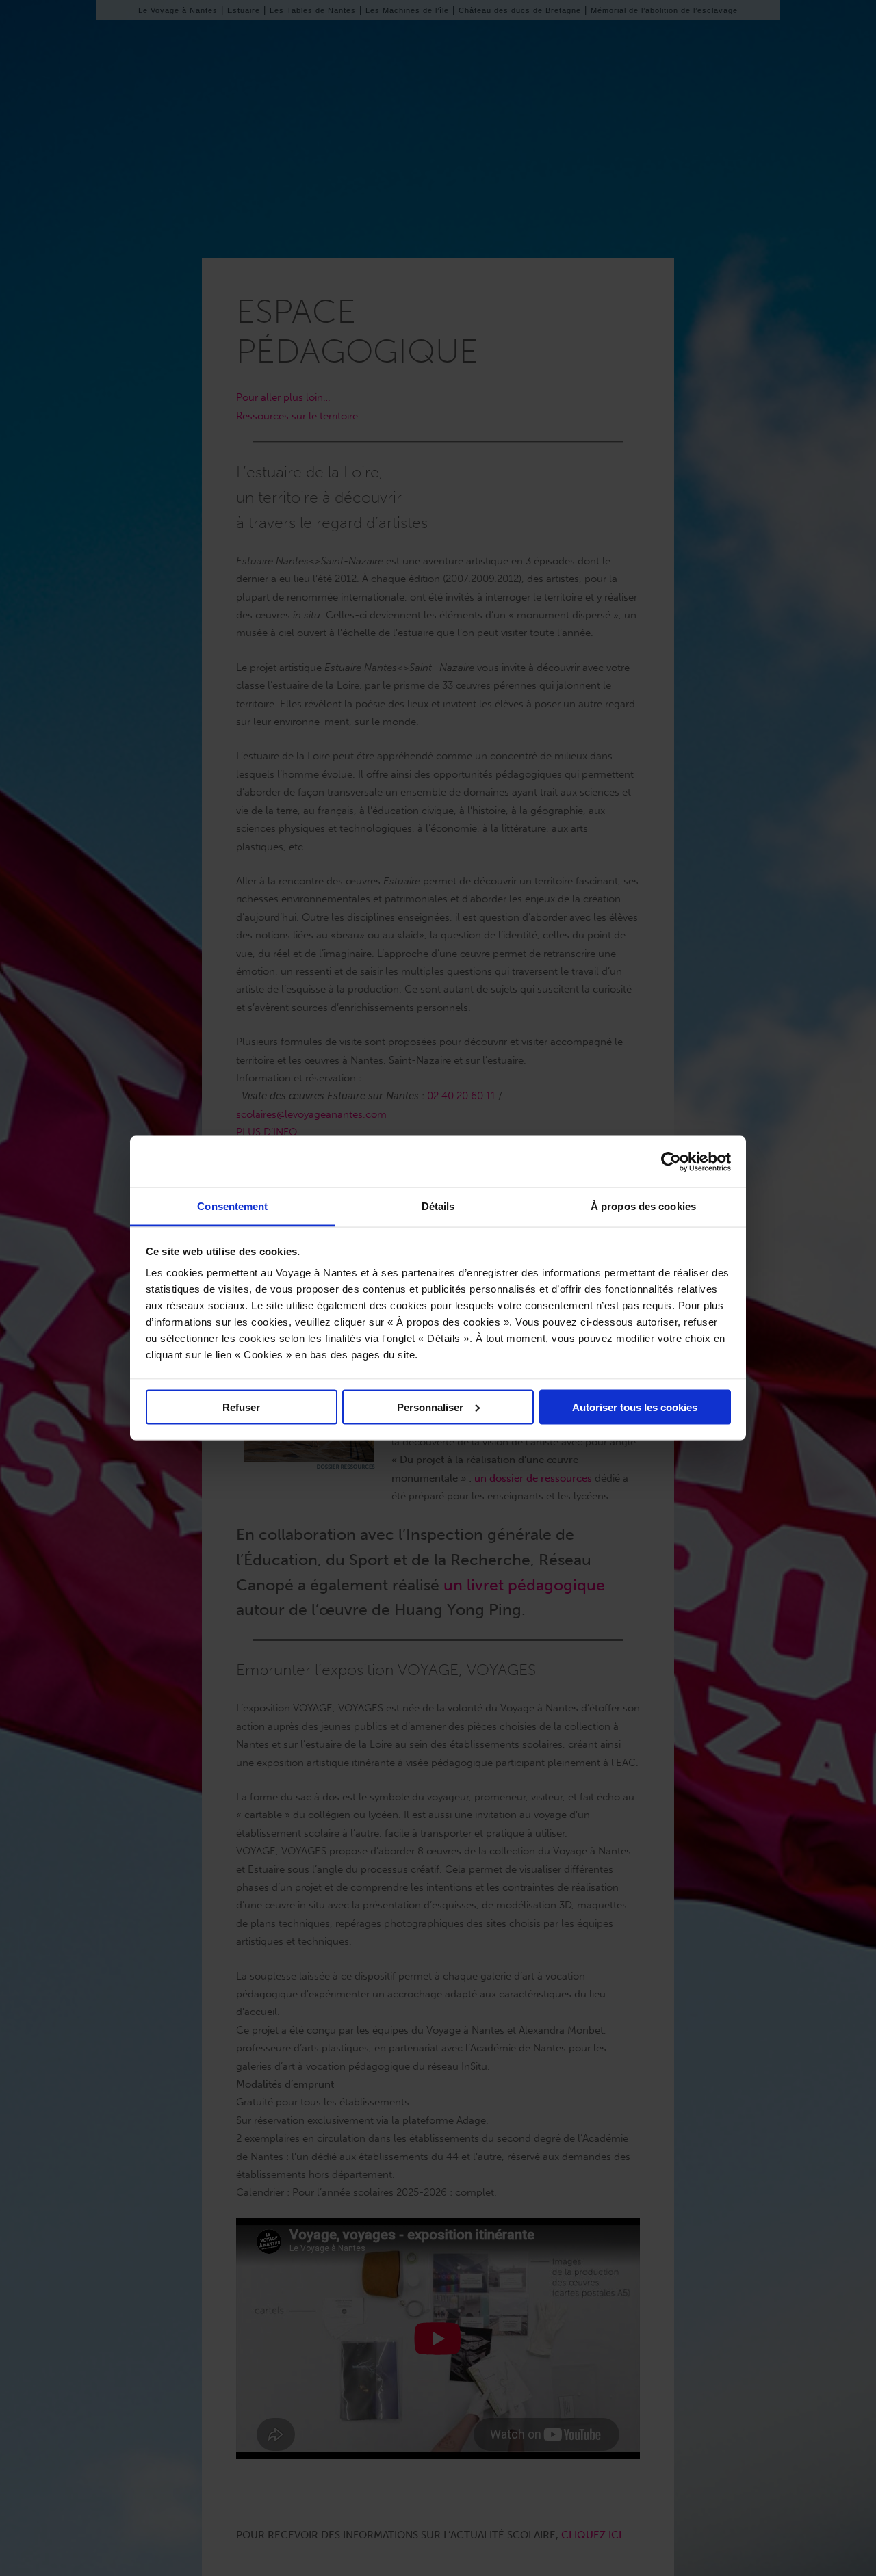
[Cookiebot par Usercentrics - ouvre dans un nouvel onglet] (671, 1161)
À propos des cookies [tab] (643, 1206)
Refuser (241, 1407)
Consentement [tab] (232, 1206)
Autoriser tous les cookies (635, 1407)
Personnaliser (430, 1407)
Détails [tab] (438, 1206)
